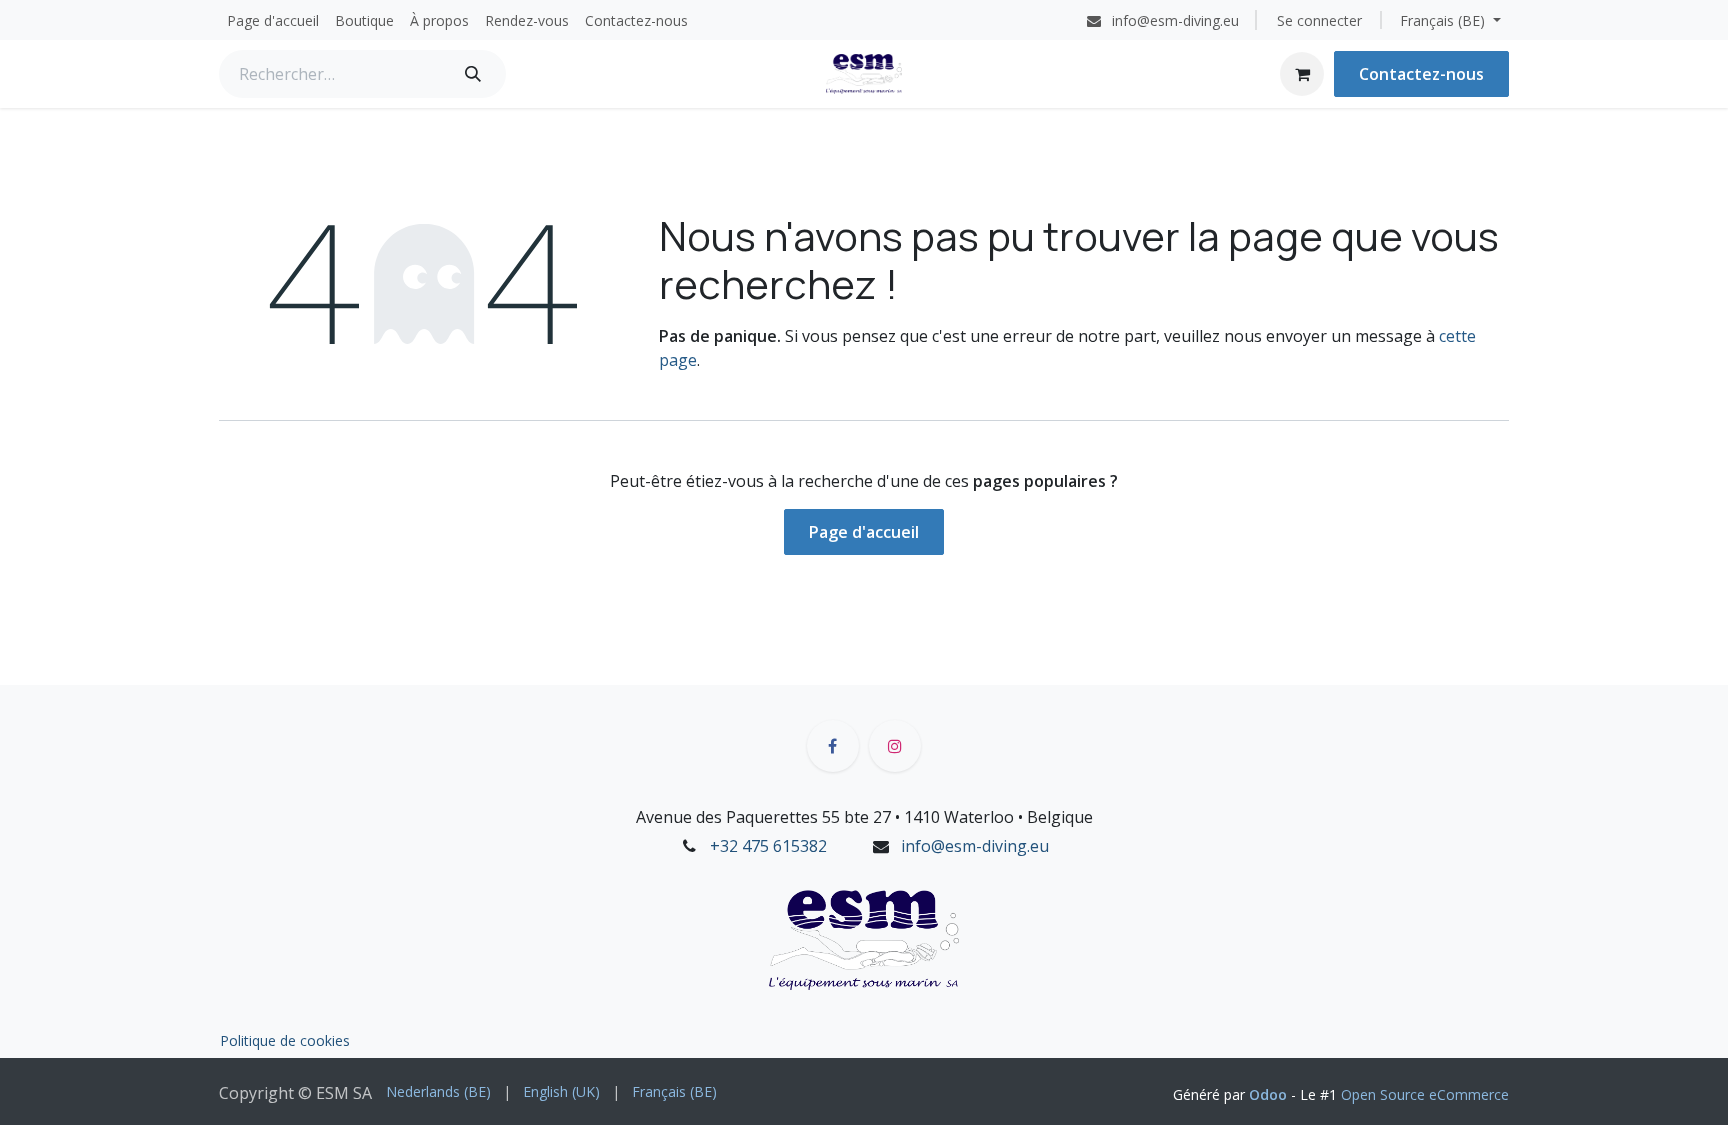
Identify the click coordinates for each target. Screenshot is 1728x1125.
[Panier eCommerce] (1302, 74)
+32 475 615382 (768, 846)
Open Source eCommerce (1425, 1094)
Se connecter (1319, 20)
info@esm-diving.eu (975, 846)
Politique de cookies (285, 1040)
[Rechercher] (473, 74)
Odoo (1270, 1094)
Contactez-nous (1421, 74)
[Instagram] (895, 746)
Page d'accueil (864, 532)
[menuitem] (273, 20)
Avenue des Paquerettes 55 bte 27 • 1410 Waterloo (825, 817)
